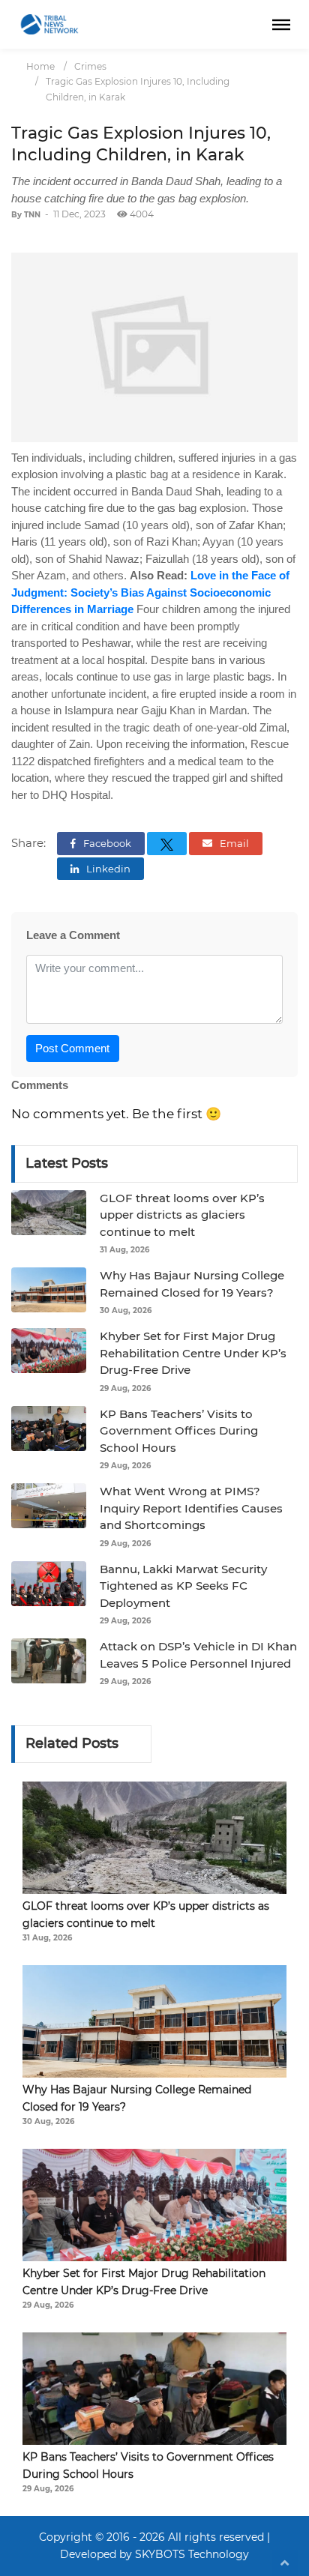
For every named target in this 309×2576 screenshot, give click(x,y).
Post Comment (72, 1048)
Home (40, 66)
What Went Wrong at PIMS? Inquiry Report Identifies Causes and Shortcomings (191, 1508)
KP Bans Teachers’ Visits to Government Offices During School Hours (179, 1431)
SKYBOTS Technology (192, 2554)
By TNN (26, 215)
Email (233, 843)
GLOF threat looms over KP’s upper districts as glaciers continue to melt (182, 1215)
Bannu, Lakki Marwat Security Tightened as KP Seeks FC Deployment (183, 1586)
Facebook (106, 843)
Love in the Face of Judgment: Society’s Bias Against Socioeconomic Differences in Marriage (150, 592)
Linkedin (107, 869)
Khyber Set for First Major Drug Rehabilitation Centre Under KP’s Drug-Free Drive (193, 1353)
